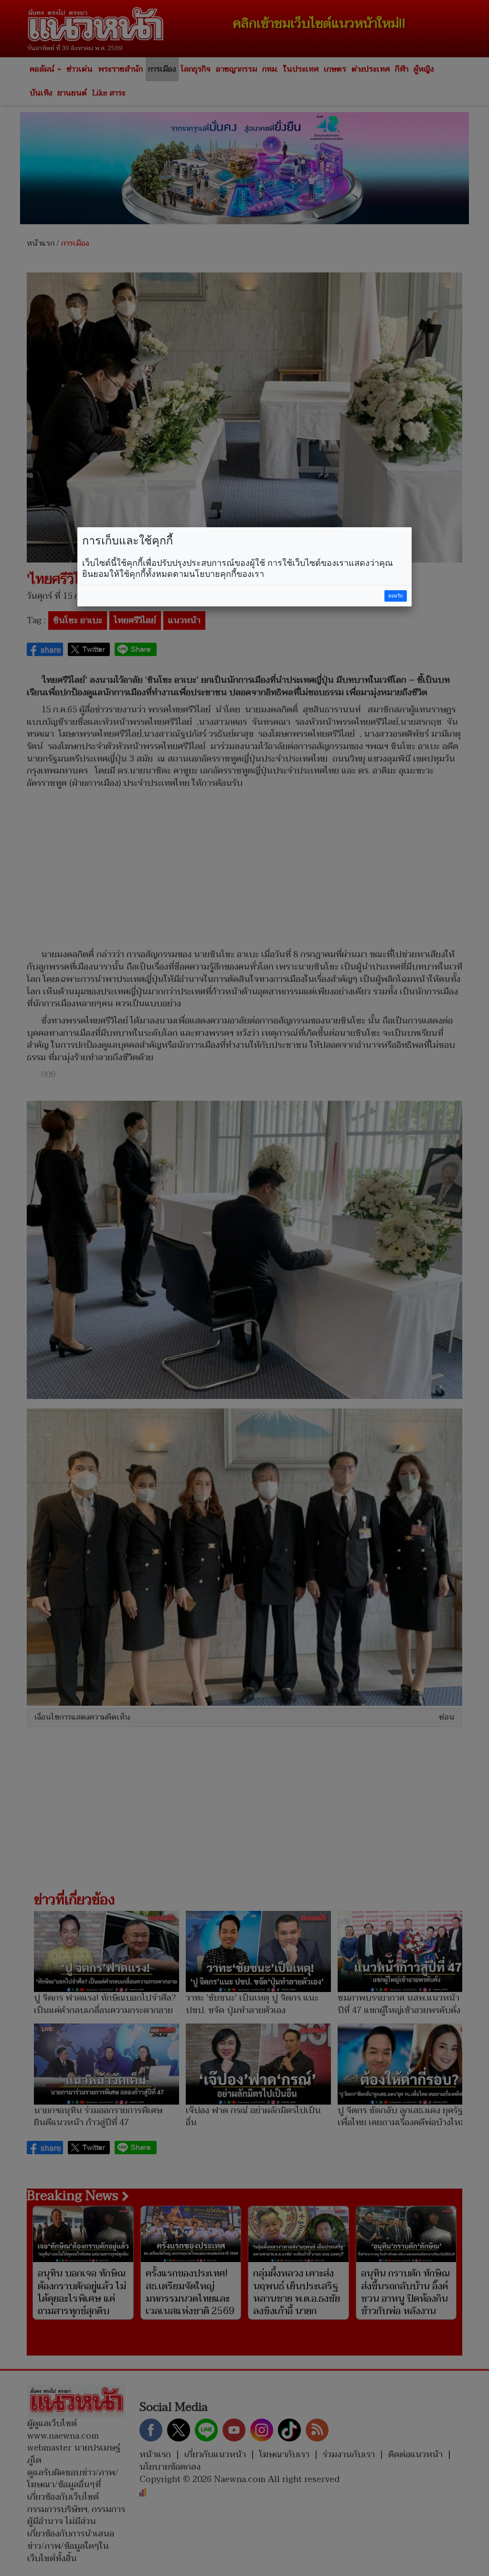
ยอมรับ (395, 596)
